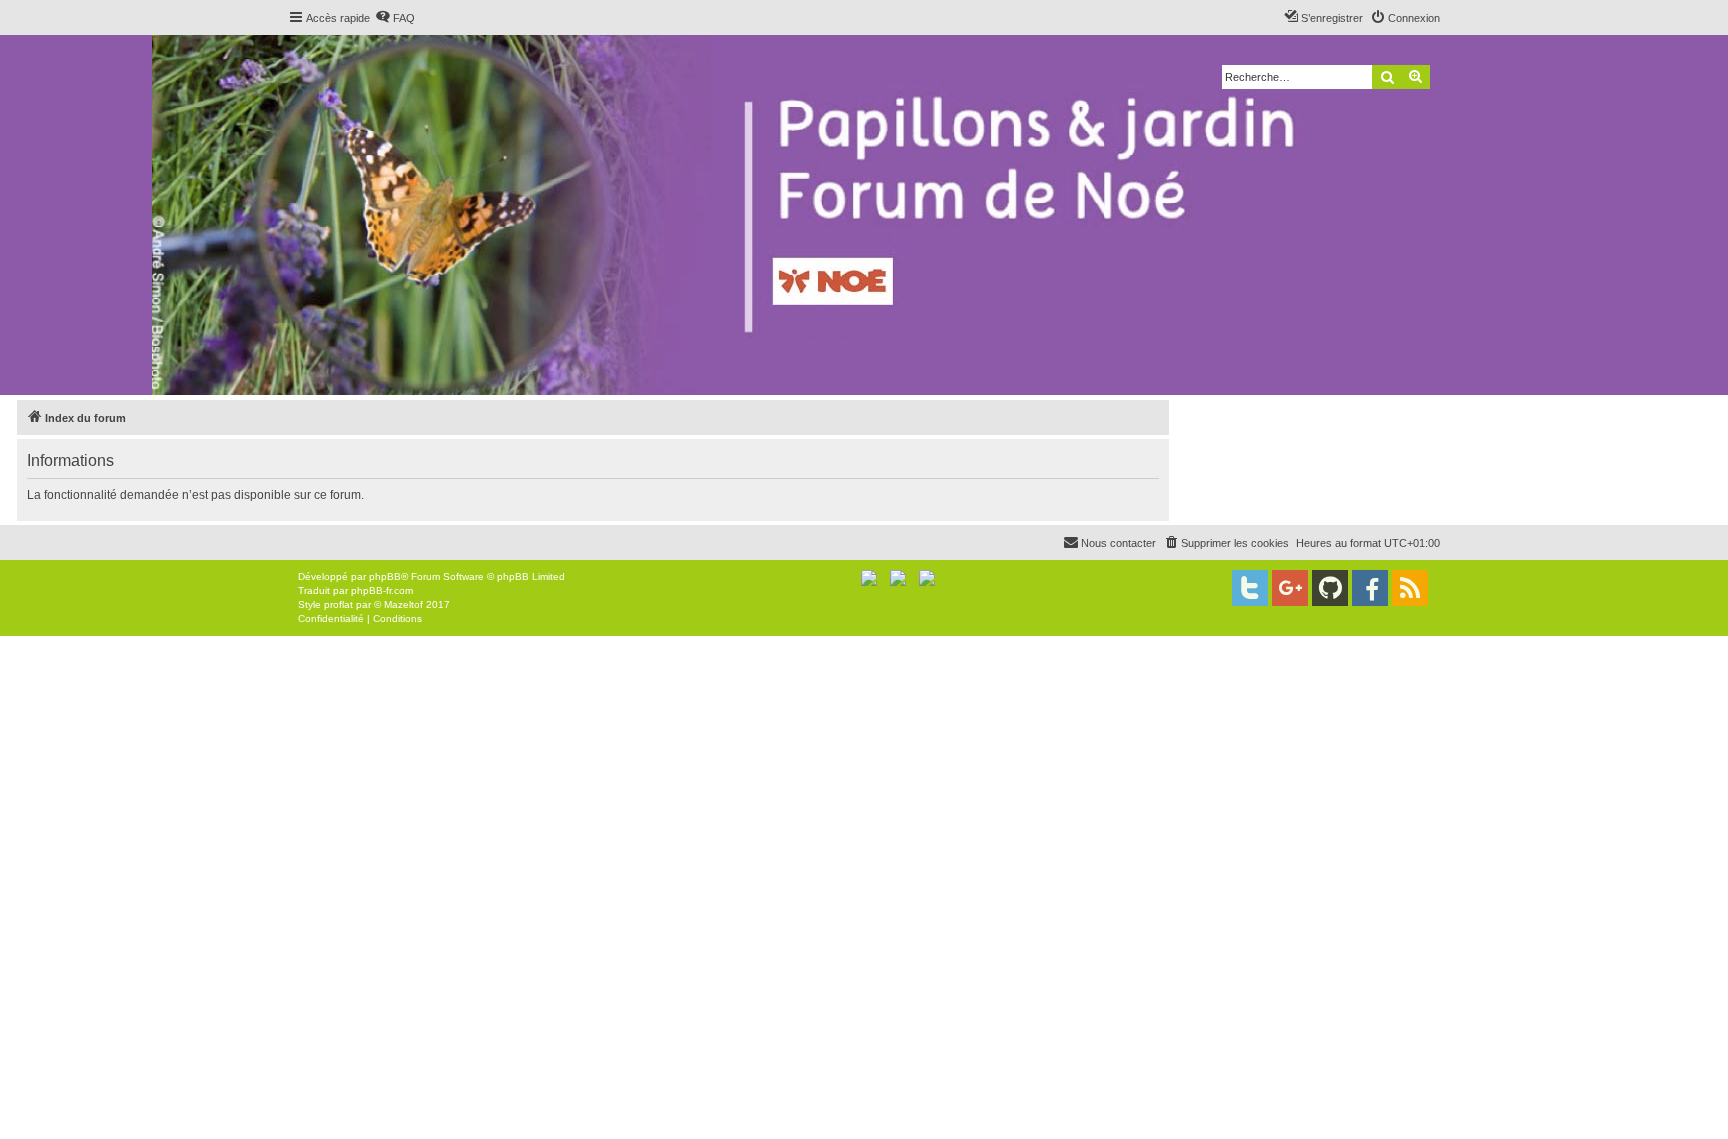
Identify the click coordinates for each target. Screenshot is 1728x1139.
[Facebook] (1370, 588)
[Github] (1330, 588)
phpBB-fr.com (382, 590)
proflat (338, 604)
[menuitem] (395, 18)
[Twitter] (1250, 588)
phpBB (385, 576)
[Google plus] (1290, 588)
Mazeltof (403, 604)
